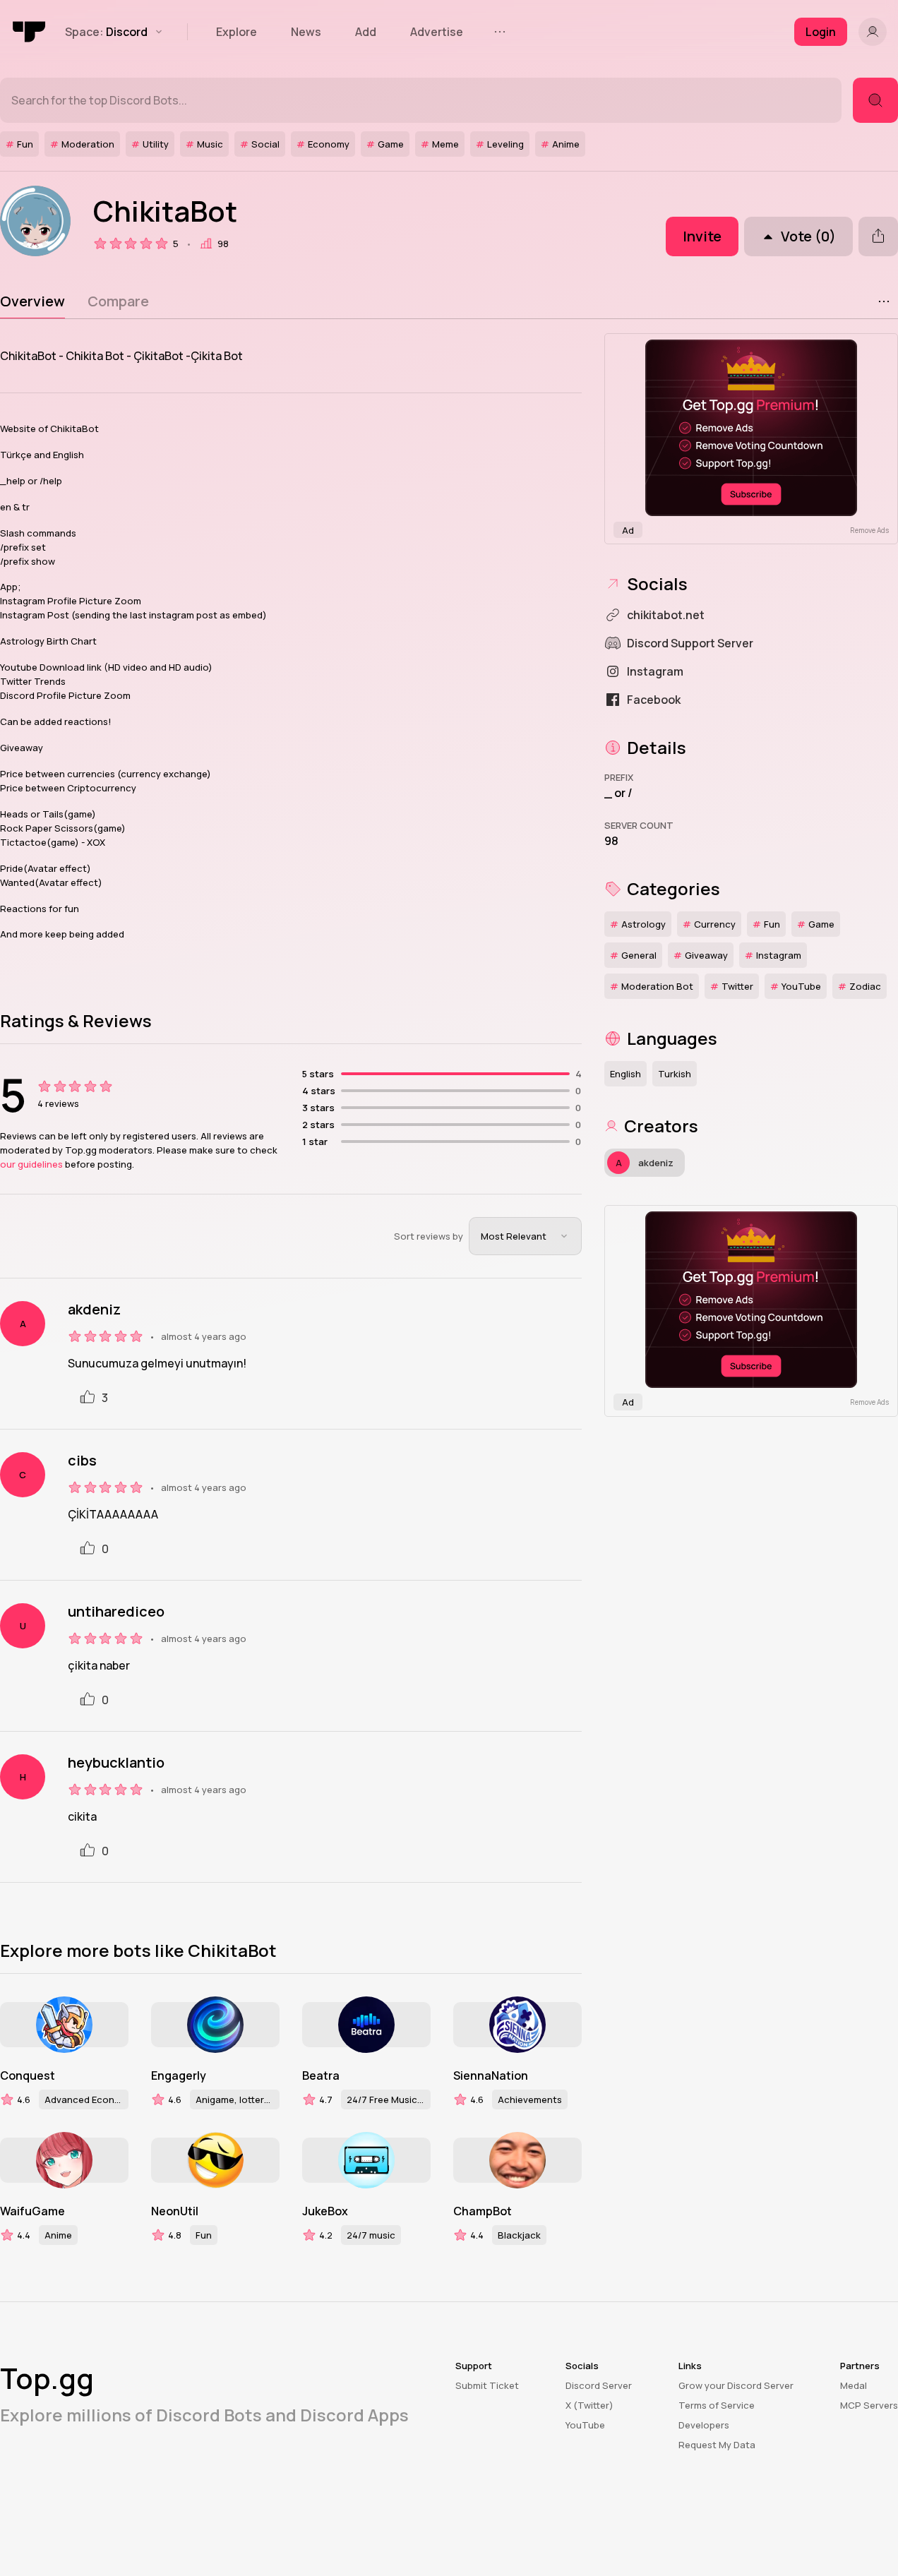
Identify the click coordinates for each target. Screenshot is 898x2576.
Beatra (321, 2075)
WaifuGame (32, 2211)
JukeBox (325, 2211)
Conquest (28, 2075)
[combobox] (525, 1236)
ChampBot (483, 2211)
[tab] (32, 301)
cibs (82, 1461)
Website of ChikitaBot (49, 429)
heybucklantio (116, 1763)
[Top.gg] (30, 32)
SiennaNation (491, 2075)
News (306, 32)
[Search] (875, 100)
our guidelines (31, 1164)
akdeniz (94, 1310)
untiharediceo (116, 1612)
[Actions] (884, 301)
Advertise (437, 32)
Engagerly (179, 2075)
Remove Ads (869, 530)
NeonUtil (175, 2211)
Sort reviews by (429, 1236)
